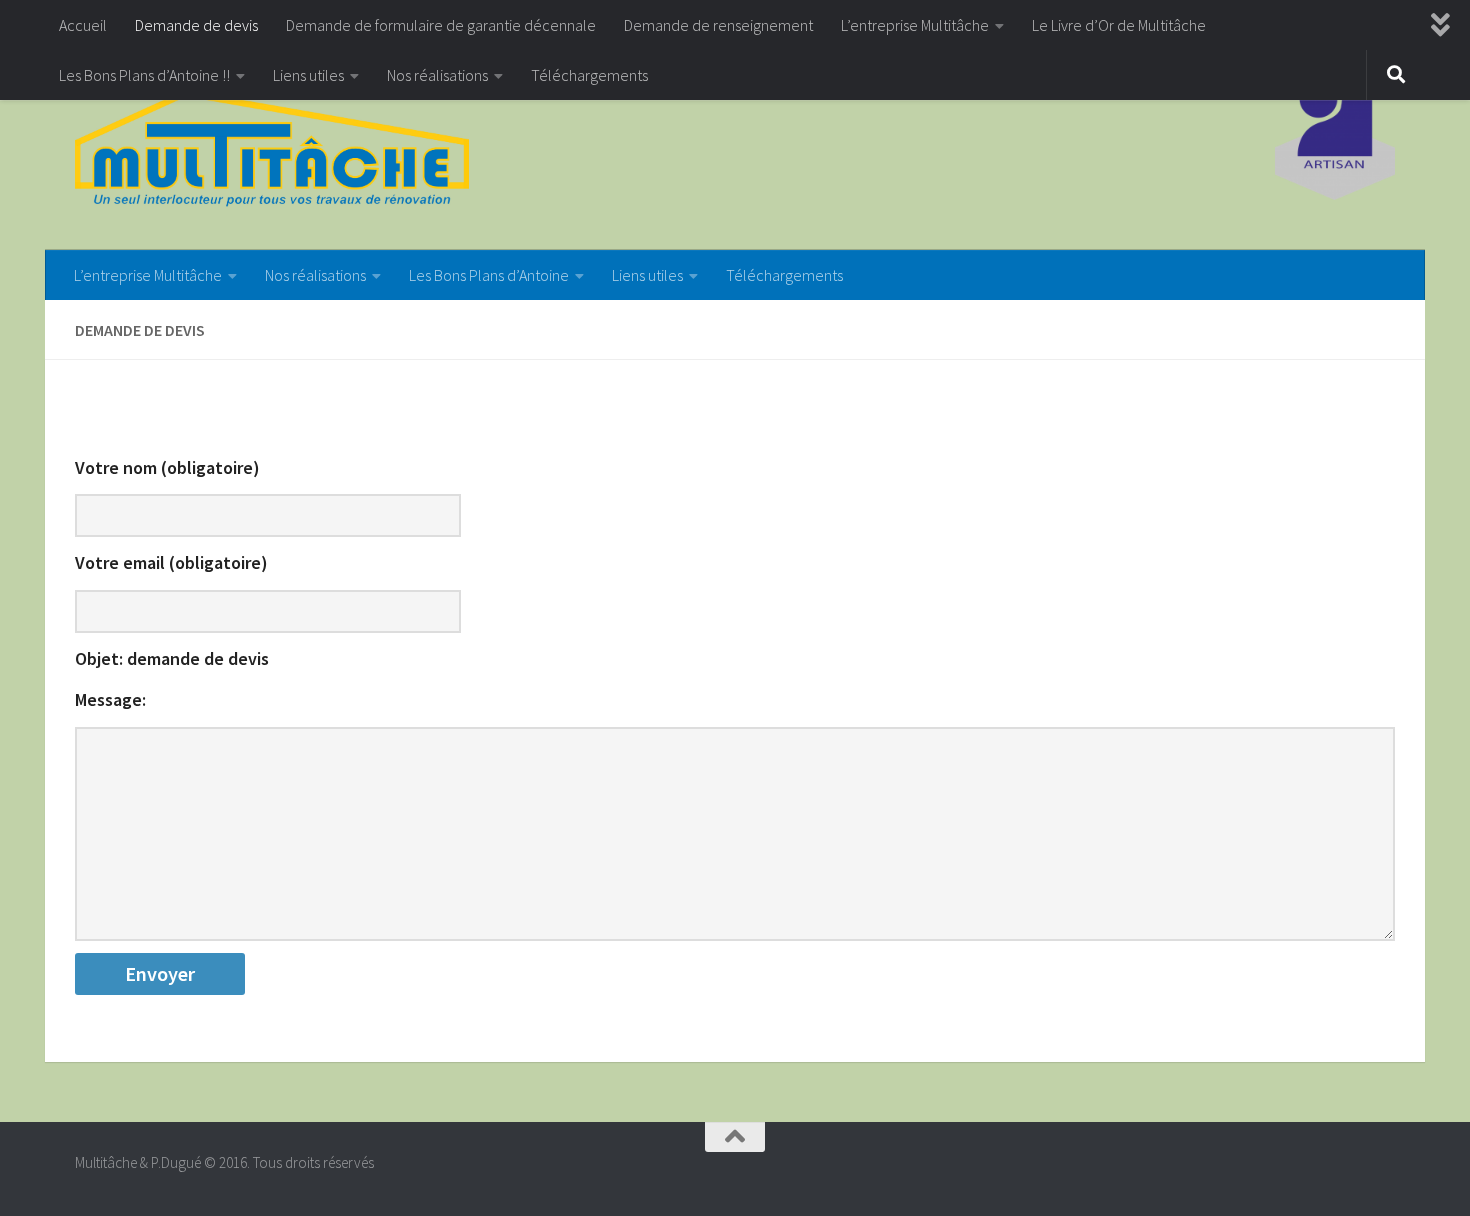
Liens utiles (308, 75)
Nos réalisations (437, 75)
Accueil (83, 25)
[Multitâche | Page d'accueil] (272, 150)
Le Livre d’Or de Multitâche (1119, 25)
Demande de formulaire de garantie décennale (441, 25)
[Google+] (1381, 1171)
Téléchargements (589, 75)
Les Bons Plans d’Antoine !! (144, 75)
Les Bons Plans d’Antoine (489, 275)
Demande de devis (196, 25)
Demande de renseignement (718, 25)
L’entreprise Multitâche (915, 25)
